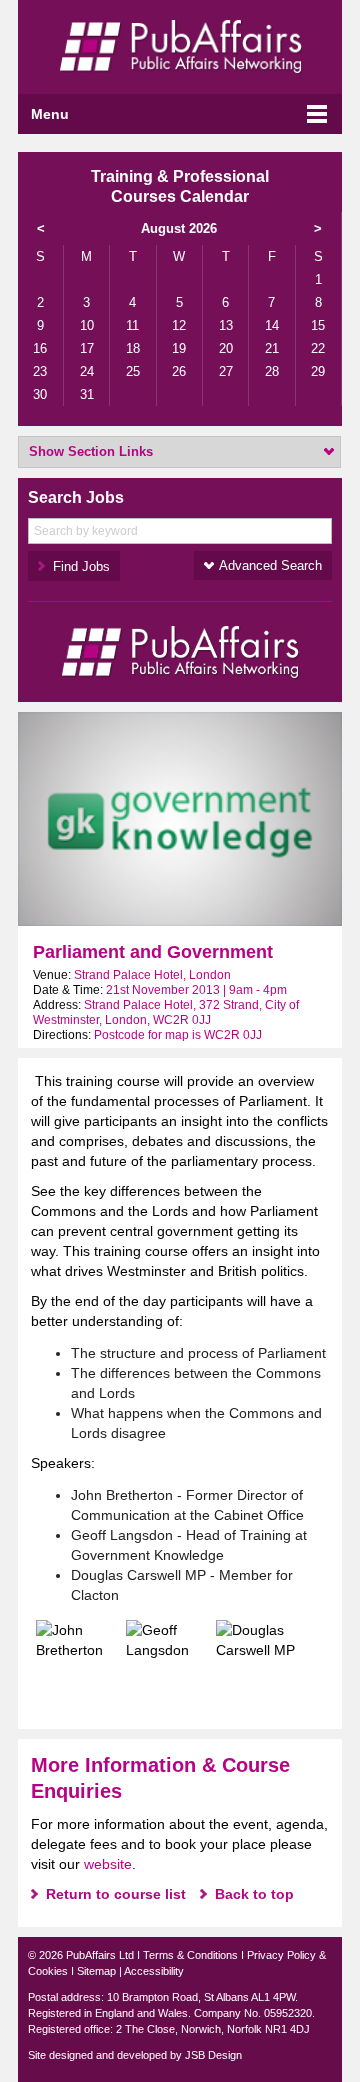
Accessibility (154, 1971)
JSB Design (213, 2055)
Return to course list (116, 1894)
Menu (50, 114)
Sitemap (96, 1971)
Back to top (254, 1894)
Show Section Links (91, 451)
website (108, 1864)
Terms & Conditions (190, 1955)
